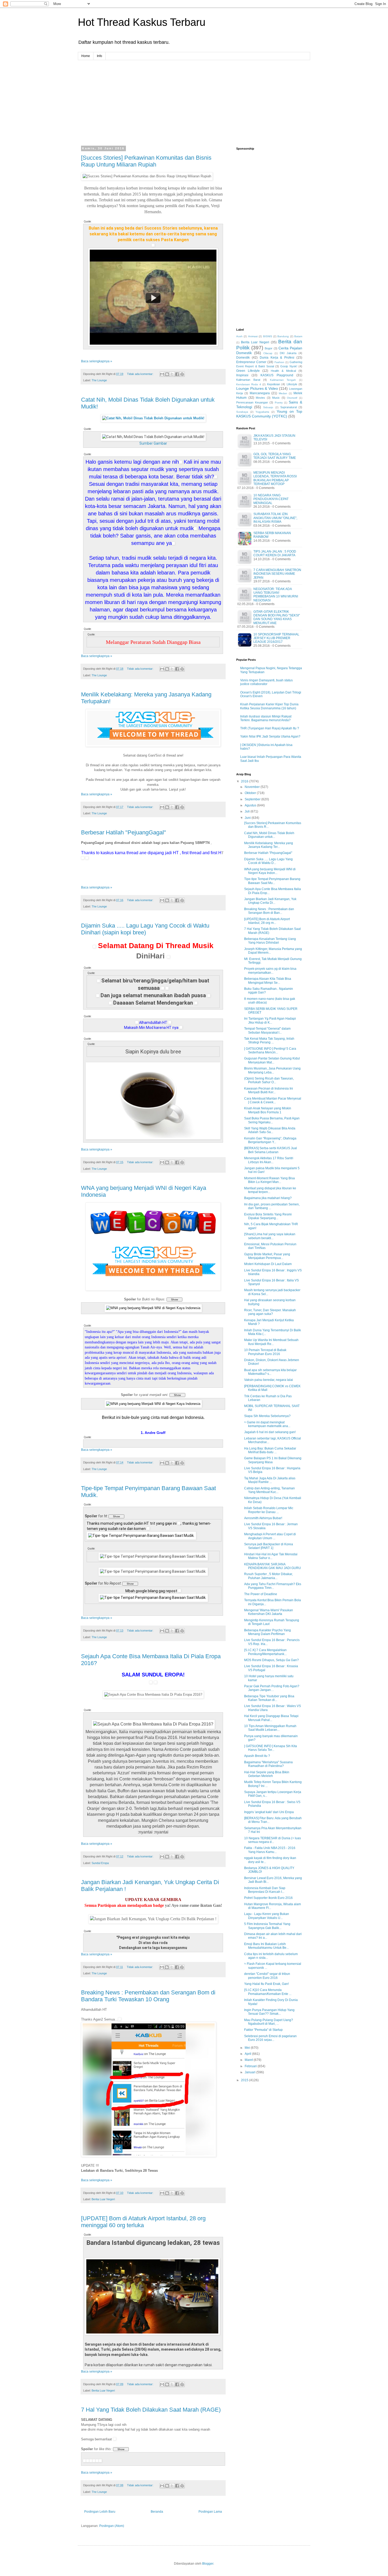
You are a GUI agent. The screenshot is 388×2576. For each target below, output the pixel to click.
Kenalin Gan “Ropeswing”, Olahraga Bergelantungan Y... (270, 1140)
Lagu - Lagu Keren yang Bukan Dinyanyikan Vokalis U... (267, 1916)
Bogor (269, 348)
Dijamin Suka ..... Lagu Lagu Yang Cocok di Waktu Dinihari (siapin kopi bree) (145, 929)
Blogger (208, 2564)
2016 (245, 781)
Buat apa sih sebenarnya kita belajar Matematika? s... (270, 1372)
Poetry (279, 403)
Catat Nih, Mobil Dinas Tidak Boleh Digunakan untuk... (269, 835)
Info (100, 56)
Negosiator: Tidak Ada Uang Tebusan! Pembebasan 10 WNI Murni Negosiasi (276, 595)
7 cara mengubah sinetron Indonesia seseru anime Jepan (277, 574)
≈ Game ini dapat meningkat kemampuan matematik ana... (267, 1424)
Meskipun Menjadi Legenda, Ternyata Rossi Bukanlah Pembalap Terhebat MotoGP (275, 478)
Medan (283, 393)
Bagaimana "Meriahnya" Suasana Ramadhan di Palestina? (268, 1764)
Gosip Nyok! (289, 366)
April (248, 2054)
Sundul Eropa (100, 1863)
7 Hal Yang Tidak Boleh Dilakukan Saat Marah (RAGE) (151, 2410)
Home (86, 56)
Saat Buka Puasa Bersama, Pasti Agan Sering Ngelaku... (272, 1120)
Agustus (251, 805)
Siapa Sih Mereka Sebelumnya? (267, 1416)
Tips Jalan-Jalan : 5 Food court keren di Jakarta (275, 553)
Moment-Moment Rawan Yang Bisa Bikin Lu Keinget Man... (269, 1180)
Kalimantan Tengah (283, 380)
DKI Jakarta (288, 353)
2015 (245, 2080)
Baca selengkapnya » (97, 361)
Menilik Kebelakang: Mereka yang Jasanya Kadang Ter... (269, 845)
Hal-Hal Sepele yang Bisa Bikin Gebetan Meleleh (267, 1774)
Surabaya (242, 412)
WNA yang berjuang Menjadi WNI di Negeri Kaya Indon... (270, 871)
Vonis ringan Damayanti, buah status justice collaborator (266, 682)
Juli (248, 811)
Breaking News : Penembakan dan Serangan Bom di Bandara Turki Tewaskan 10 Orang (148, 1996)
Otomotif (292, 398)
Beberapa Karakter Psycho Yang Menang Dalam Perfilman (268, 1632)
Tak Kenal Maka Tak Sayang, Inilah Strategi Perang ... (269, 1040)
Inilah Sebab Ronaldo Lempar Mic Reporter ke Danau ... (269, 1510)
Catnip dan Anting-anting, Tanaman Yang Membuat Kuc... (269, 1490)
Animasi (253, 336)
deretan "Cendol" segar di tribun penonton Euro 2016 (267, 1976)
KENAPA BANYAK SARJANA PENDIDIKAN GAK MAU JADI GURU (273, 1566)
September (253, 799)
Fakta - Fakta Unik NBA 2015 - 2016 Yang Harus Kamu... (270, 1850)
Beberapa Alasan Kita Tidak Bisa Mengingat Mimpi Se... (268, 981)
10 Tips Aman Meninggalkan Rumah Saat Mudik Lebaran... (270, 1728)
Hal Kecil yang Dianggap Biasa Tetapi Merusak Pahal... (271, 1718)
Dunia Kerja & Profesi (277, 358)
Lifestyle (292, 384)
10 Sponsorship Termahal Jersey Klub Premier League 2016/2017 (276, 638)
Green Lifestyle (248, 371)
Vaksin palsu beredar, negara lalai (269, 1380)
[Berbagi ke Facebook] (177, 374)
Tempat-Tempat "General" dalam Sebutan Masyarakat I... (267, 1030)
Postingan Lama (210, 2512)
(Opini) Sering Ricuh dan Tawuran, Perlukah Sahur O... (269, 1080)
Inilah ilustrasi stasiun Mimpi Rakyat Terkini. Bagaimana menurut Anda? (266, 718)
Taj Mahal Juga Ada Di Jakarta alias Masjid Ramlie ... (270, 1480)
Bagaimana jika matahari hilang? (268, 1198)
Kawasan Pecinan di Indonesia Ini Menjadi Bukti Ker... (269, 1090)
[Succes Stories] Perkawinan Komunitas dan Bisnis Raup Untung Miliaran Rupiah (146, 161)
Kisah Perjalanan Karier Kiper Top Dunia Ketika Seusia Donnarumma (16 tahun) (269, 706)
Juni (248, 818)
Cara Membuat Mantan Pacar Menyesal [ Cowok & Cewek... (273, 1100)
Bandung (283, 336)
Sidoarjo (268, 407)
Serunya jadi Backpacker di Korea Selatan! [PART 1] (269, 1546)
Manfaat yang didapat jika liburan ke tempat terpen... (270, 1190)
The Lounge (99, 380)
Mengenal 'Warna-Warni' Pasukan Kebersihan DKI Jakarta (269, 1612)
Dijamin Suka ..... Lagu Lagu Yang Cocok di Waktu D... (268, 861)
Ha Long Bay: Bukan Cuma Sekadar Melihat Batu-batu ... (270, 1450)
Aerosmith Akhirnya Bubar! (263, 1518)
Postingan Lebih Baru (100, 2512)
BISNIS (268, 336)
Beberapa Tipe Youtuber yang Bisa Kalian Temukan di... (269, 1698)
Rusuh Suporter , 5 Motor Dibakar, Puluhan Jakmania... (268, 1576)
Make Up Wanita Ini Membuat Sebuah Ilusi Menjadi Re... (271, 1342)
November (253, 787)
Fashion (279, 362)
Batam (298, 336)
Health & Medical (283, 371)
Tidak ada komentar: (141, 374)
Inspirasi (242, 375)
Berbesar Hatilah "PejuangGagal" (124, 832)
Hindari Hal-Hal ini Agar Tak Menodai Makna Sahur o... (271, 1556)
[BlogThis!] (167, 374)
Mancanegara (260, 393)
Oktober (251, 793)
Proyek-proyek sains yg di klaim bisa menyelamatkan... (270, 971)
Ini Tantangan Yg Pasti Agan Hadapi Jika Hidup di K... (270, 1020)
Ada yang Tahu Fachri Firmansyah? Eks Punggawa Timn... (273, 1586)
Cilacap (268, 353)
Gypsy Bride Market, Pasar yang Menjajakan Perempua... (267, 1256)
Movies (260, 398)
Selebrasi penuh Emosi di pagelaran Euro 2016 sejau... (270, 2038)
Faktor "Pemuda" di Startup (263, 2030)
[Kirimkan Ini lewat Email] (162, 374)
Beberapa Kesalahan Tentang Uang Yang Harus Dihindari (270, 941)
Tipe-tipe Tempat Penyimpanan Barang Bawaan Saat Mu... (272, 881)
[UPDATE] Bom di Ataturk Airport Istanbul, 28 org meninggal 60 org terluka (143, 2222)
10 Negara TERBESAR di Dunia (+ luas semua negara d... (273, 1840)
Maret (249, 2060)
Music (276, 398)
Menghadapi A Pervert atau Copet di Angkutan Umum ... (270, 1536)
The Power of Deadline (261, 1594)
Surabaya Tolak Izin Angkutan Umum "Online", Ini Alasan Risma (275, 518)
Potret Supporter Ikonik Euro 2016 (268, 1898)
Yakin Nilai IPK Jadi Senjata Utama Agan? (270, 736)
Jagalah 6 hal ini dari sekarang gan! (270, 1432)
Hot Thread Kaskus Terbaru (142, 22)
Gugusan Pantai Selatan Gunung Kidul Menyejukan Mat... (272, 1060)
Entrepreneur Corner (251, 362)
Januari (250, 2072)
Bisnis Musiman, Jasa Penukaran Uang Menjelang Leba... (272, 1070)
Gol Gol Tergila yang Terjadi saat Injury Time (275, 456)
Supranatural (288, 407)
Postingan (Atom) (112, 2526)
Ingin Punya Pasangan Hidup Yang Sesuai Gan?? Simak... (269, 2012)
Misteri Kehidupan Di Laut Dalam (268, 1264)
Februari (251, 2066)
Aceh (239, 336)
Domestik (243, 358)
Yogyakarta (262, 412)
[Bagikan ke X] (172, 374)
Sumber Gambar (153, 443)
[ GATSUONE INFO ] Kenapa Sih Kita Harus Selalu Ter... (271, 1748)
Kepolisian (274, 384)
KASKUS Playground (277, 375)
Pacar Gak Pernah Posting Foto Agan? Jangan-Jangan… (272, 1688)
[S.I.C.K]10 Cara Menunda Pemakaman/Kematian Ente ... (268, 1992)
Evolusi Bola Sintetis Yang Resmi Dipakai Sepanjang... (268, 1216)
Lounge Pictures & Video (257, 388)
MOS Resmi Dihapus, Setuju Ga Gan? (271, 1660)
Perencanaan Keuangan (252, 402)
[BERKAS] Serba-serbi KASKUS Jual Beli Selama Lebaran (271, 1150)
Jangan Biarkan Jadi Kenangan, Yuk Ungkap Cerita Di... (270, 901)
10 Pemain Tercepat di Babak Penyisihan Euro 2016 (265, 1352)
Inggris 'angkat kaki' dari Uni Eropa (269, 1812)
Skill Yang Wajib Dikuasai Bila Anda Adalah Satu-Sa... (270, 1130)
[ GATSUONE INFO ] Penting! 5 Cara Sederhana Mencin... (270, 1051)
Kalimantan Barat (248, 380)
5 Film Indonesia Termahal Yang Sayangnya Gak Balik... (267, 1926)
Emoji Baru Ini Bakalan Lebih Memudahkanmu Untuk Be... (266, 1946)
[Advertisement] (194, 97)
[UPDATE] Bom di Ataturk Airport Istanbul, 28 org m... (267, 921)
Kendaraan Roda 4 (249, 384)
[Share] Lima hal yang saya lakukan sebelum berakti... (270, 1236)
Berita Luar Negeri (103, 2199)
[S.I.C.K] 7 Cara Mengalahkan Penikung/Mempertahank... (265, 1652)
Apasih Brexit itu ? (257, 1756)
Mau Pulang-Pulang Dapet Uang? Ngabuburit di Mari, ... (269, 2022)
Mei (248, 2048)
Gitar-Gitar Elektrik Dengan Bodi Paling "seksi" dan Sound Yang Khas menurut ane (277, 617)
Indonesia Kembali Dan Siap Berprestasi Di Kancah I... (265, 1890)
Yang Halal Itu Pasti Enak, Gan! (266, 1984)
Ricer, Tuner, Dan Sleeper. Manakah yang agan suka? (270, 1312)
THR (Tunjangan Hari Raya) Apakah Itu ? (270, 728)
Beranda (157, 2512)
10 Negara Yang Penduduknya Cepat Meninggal (271, 499)
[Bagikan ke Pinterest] (182, 374)
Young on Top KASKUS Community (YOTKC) (269, 414)
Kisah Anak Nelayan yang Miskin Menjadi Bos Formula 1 (268, 1110)
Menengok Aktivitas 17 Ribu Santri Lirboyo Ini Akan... (269, 1160)
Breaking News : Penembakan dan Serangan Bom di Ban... (269, 911)
